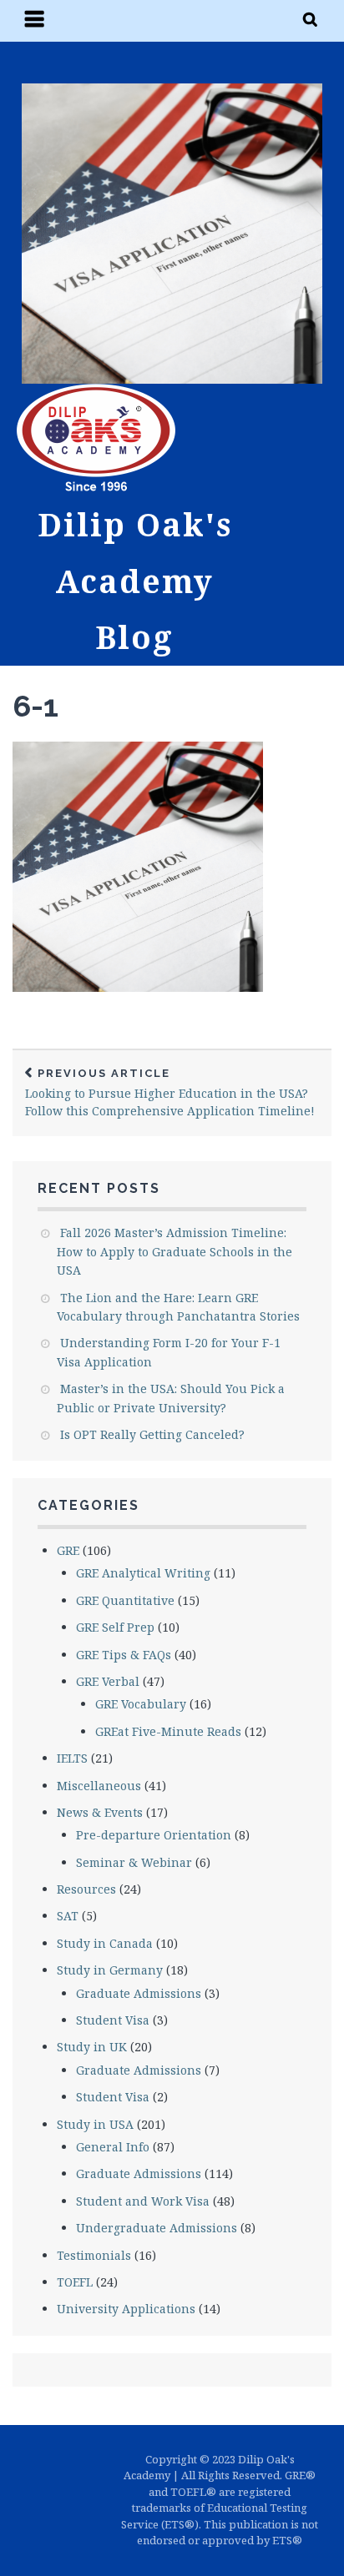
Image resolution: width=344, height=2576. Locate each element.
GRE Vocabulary (141, 1704)
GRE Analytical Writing (143, 1573)
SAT (68, 1916)
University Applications (126, 2309)
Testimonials (94, 2255)
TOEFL (75, 2282)
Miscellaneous (99, 1786)
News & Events (100, 1812)
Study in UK (92, 2047)
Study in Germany (110, 1970)
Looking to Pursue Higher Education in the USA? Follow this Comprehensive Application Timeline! (170, 1093)
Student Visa (113, 2020)
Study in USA (95, 2124)
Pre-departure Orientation (154, 1835)
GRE (68, 1550)
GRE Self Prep (115, 1627)
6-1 (35, 706)
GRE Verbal (108, 1681)
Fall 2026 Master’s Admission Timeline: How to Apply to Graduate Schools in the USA (175, 1251)
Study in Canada (105, 1943)
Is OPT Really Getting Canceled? (152, 1434)
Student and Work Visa (143, 2201)
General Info (113, 2147)
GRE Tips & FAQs (124, 1655)
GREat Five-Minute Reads (168, 1731)
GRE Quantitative (125, 1600)
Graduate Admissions (139, 1993)
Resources (86, 1889)
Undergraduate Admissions (157, 2228)
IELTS (72, 1758)
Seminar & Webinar (134, 1862)
